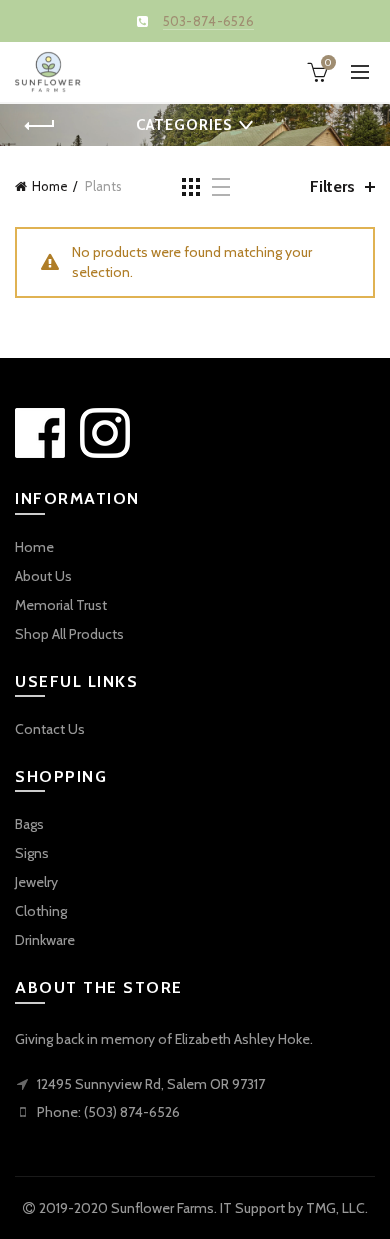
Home (50, 186)
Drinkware (45, 940)
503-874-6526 (209, 21)
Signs (32, 853)
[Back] (40, 126)
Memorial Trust (61, 605)
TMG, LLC (335, 1208)
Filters (332, 186)
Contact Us (50, 729)
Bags (29, 824)
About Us (43, 576)
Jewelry (36, 882)
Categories (184, 125)
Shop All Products (69, 634)
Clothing (41, 911)
